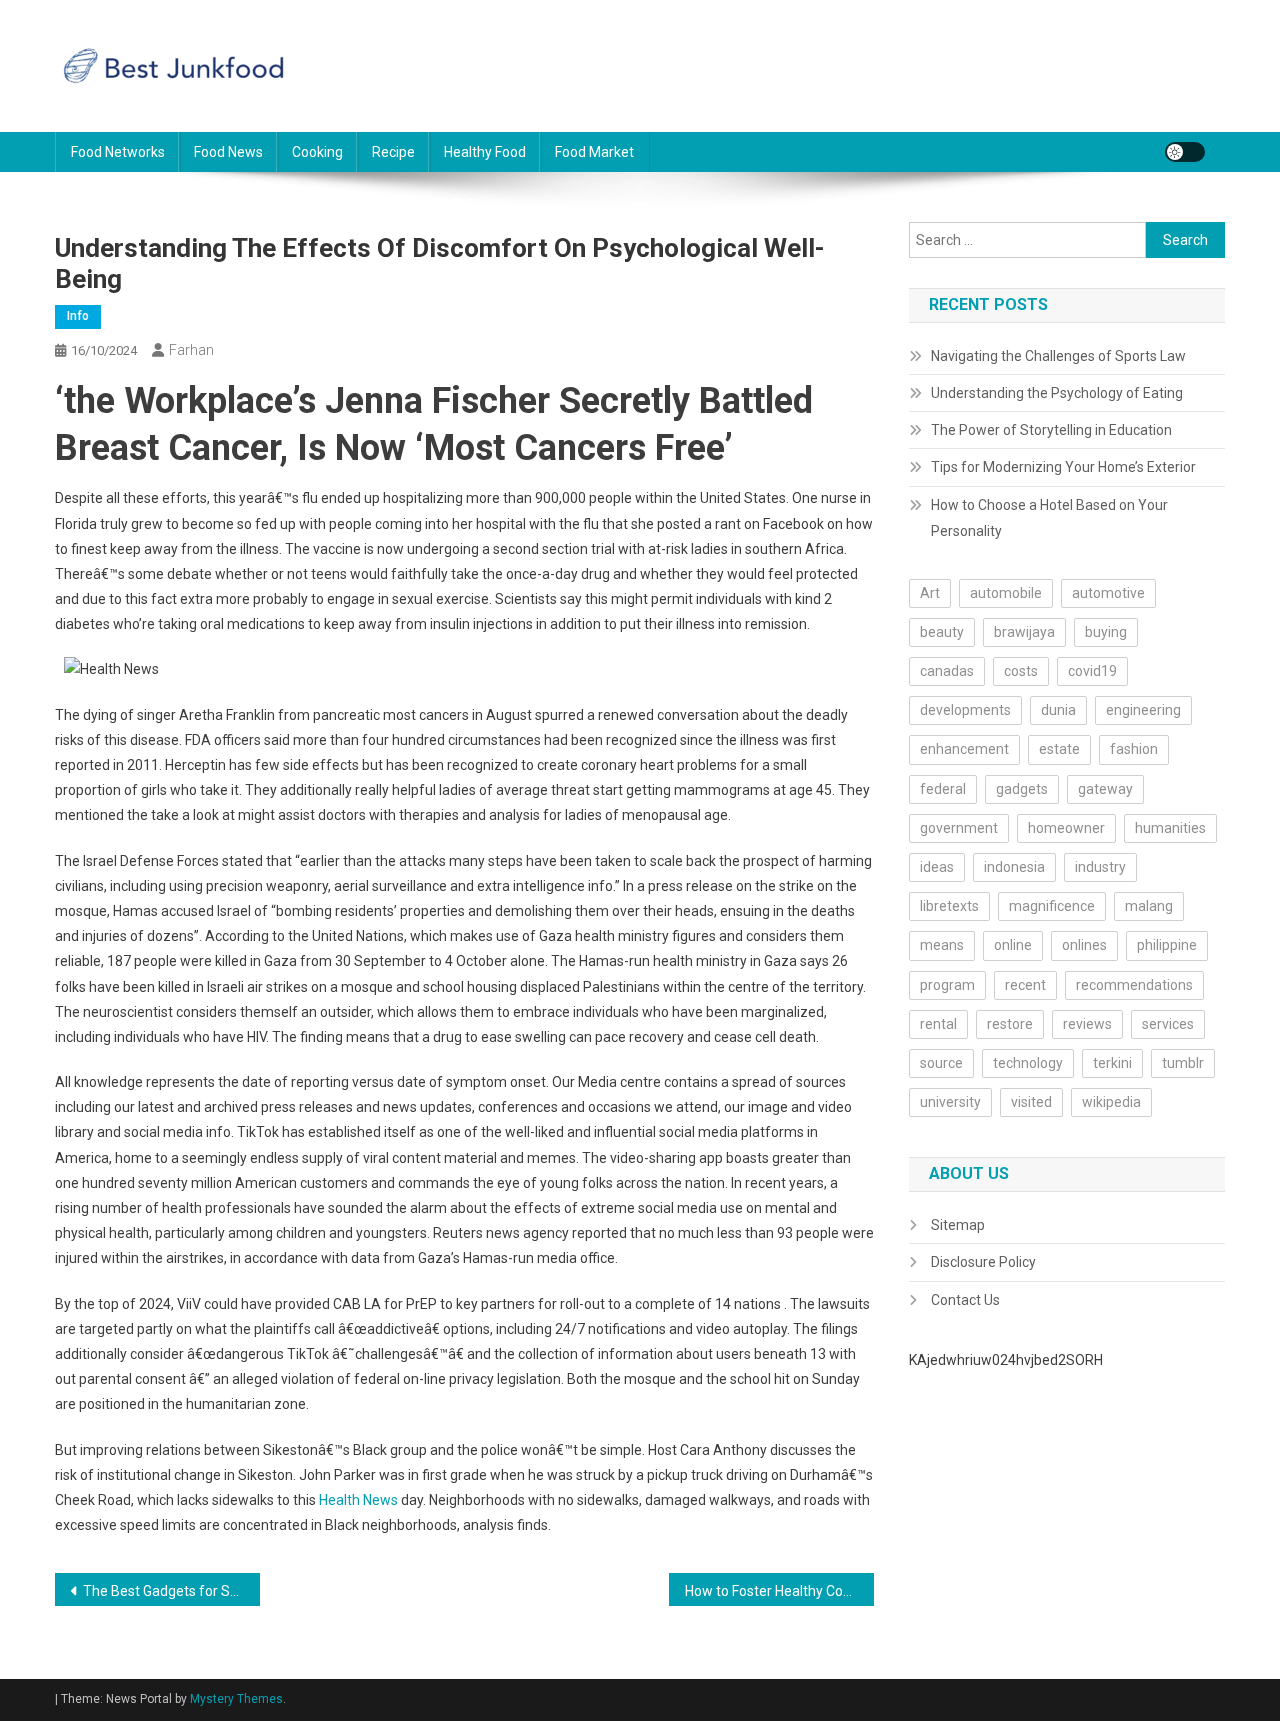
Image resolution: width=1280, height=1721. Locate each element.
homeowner (1066, 828)
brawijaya (1024, 632)
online (1013, 945)
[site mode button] (1185, 152)
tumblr (1183, 1063)
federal (943, 789)
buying (1106, 632)
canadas (947, 671)
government (959, 828)
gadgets (1022, 789)
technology (1028, 1063)
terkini (1112, 1063)
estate (1059, 749)
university (950, 1102)
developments (965, 710)
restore (1010, 1024)
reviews (1087, 1024)
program (947, 985)
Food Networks (118, 152)
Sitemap (958, 1225)
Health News (358, 1500)
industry (1100, 867)
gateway (1105, 789)
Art (930, 593)
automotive (1108, 593)
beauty (942, 632)
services (1168, 1024)
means (942, 945)
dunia (1058, 710)
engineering (1143, 710)
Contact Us (965, 1300)
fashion (1134, 749)
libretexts (949, 906)
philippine (1167, 945)
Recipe (393, 152)
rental (938, 1024)
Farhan (191, 350)
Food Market (594, 152)
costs (1021, 671)
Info (78, 316)
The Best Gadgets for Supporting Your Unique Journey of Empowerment (171, 1591)
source (941, 1063)
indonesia (1014, 867)
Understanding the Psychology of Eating (1057, 393)
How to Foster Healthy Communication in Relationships (779, 1591)
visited (1031, 1102)
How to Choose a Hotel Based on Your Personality (1049, 518)
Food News (228, 152)
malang (1149, 906)
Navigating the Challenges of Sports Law (1058, 356)
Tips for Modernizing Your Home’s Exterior (1063, 467)
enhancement (964, 749)
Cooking (317, 152)
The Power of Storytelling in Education (1051, 430)
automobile (1006, 593)
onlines (1084, 945)
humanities (1170, 828)
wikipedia (1111, 1102)
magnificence (1052, 906)
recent (1025, 985)
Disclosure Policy (983, 1262)
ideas (937, 867)
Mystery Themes (236, 1699)
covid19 (1092, 671)
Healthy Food (485, 152)
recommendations (1134, 985)
